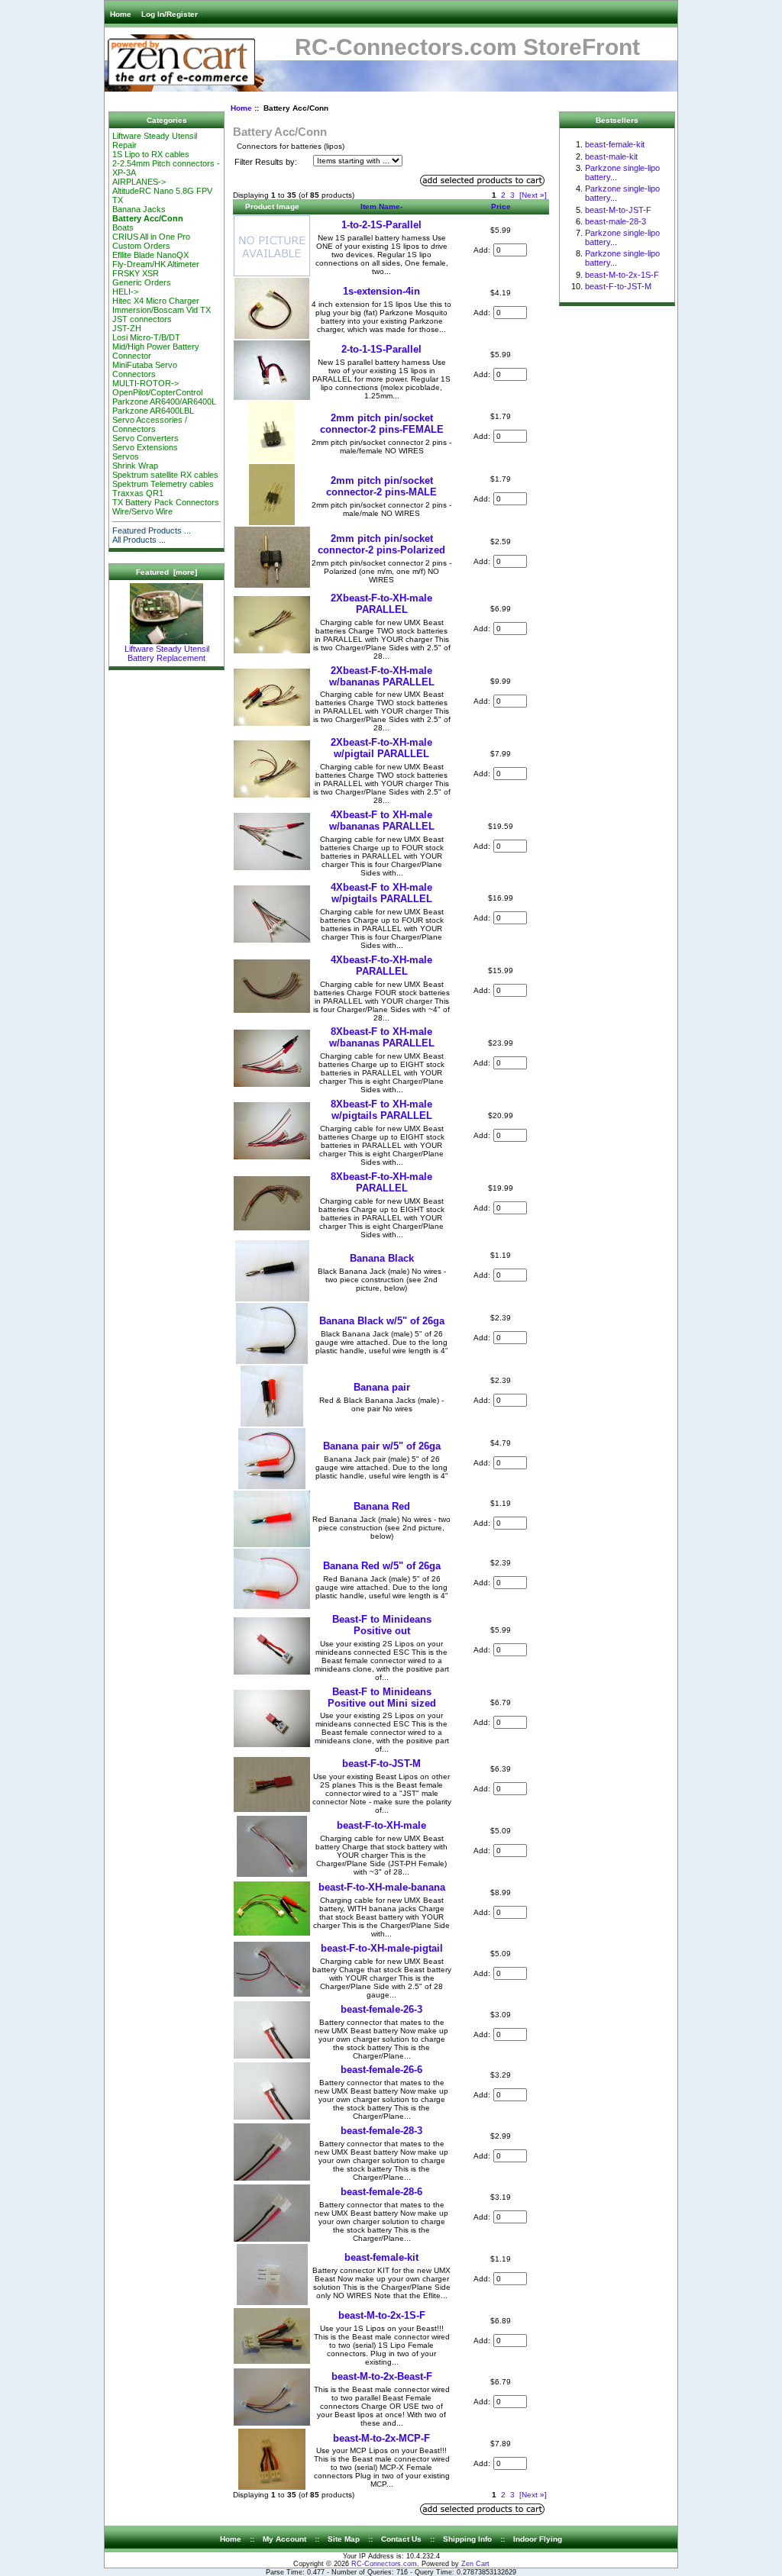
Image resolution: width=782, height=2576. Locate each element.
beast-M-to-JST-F (618, 210)
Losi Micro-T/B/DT (146, 337)
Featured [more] (166, 572)
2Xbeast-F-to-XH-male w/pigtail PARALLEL (381, 748)
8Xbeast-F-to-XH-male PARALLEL (381, 1182)
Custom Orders (141, 246)
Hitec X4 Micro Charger (156, 301)
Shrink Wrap (135, 466)
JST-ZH (127, 328)
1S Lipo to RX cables (151, 154)
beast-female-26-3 (381, 2009)
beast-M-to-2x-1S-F (382, 2315)
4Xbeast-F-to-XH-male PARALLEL (381, 966)
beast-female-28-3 (381, 2131)
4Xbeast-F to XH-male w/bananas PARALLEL (382, 821)
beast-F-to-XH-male (381, 1825)
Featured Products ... (152, 530)
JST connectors (142, 319)
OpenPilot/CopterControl (157, 392)
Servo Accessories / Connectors (150, 424)
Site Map (344, 2539)
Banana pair (382, 1387)
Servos (126, 456)
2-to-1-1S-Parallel (381, 349)
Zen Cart (475, 2564)
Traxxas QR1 (138, 493)
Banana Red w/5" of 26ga (382, 1566)
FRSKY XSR (136, 273)
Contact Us (401, 2539)
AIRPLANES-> (139, 182)
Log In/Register (170, 14)
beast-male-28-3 (616, 221)
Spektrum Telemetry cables (163, 484)
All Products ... (139, 540)
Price (501, 206)
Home (121, 14)
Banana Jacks (139, 209)
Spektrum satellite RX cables (165, 475)
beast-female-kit (381, 2257)
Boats (123, 227)
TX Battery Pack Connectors (166, 502)
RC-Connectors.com (384, 2564)
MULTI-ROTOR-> (145, 383)
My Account (284, 2539)
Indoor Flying (538, 2539)
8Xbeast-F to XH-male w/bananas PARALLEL (382, 1037)
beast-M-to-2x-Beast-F (382, 2376)
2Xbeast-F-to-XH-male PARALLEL (381, 604)
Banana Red (382, 1506)
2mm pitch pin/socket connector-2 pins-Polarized (381, 544)
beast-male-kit (611, 156)
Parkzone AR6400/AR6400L (164, 401)
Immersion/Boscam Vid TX (162, 310)
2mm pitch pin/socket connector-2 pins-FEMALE (382, 424)
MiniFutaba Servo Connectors (145, 369)
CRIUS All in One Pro (151, 237)
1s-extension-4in (381, 291)
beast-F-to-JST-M (381, 1764)
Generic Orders (142, 282)
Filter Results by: (266, 162)
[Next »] (533, 195)
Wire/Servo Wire (142, 511)
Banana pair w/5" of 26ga (382, 1446)
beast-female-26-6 (381, 2070)
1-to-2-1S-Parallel (381, 225)
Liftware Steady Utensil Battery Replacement (167, 653)
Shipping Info (467, 2539)
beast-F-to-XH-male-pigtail (382, 1948)
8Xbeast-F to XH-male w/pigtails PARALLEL (381, 1110)
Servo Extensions (145, 447)
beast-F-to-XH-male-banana (382, 1887)
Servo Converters (145, 438)
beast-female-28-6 (381, 2192)
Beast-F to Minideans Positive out (382, 1625)
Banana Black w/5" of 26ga (382, 1321)
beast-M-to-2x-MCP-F (381, 2438)
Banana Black (382, 1258)
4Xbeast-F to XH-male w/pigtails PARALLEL (381, 893)
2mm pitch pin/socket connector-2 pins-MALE (381, 486)
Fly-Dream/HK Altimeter (156, 264)
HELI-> (125, 292)
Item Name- (381, 206)
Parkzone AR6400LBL (153, 411)
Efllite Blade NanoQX (150, 255)
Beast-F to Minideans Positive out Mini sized (382, 1697)
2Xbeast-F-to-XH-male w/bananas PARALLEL (382, 676)
